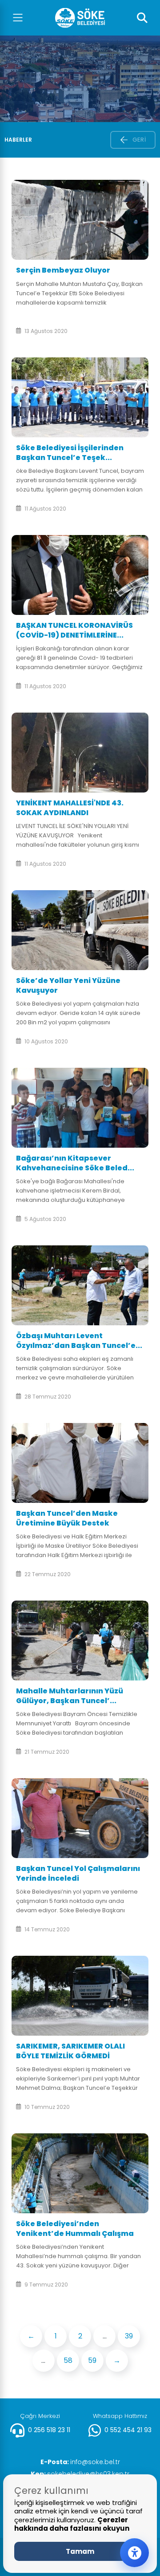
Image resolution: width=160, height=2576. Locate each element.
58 (68, 2360)
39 (129, 2336)
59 (92, 2360)
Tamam (80, 2551)
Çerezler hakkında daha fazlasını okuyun (72, 2524)
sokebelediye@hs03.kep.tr (80, 2474)
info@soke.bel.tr (80, 2462)
